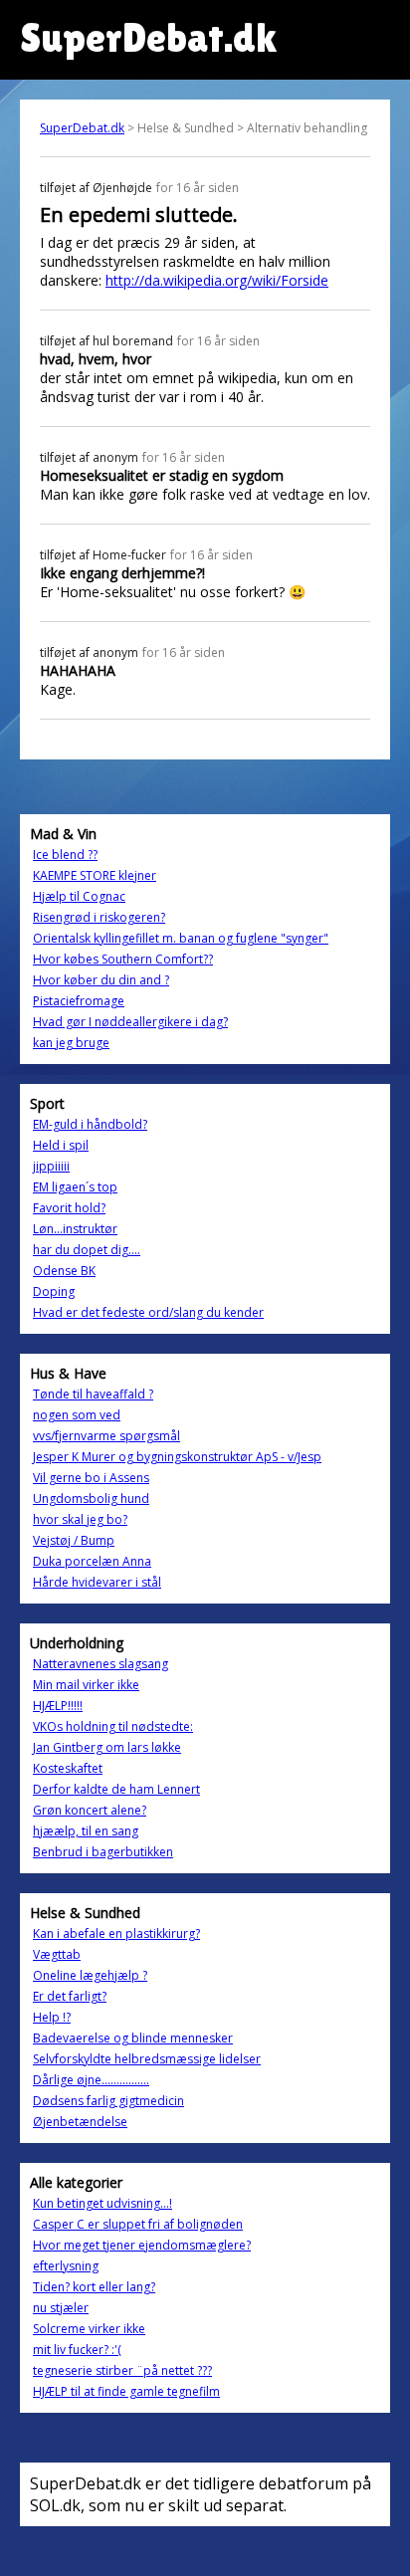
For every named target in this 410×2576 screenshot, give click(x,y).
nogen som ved (77, 1415)
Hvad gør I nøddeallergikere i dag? (130, 1022)
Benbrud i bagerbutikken (103, 1852)
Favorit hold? (69, 1208)
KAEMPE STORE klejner (95, 875)
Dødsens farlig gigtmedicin (108, 2101)
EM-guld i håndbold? (90, 1124)
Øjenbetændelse (80, 2122)
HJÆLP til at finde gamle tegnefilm (126, 2391)
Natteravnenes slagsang (101, 1664)
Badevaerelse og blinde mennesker (133, 2038)
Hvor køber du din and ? (101, 980)
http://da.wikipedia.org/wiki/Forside (217, 280)
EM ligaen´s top (75, 1187)
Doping (54, 1291)
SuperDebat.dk (82, 128)
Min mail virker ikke (86, 1685)
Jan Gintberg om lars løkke (107, 1747)
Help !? (52, 2017)
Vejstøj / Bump (74, 1540)
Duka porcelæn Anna (92, 1561)
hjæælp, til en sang (86, 1831)
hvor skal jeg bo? (80, 1519)
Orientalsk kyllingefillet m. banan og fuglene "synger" (181, 938)
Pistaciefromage (79, 1001)
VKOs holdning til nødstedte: (113, 1726)
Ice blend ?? (65, 855)
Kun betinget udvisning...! (102, 2203)
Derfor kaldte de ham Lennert (116, 1789)
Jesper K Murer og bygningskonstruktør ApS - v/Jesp (177, 1457)
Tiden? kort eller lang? (94, 2287)
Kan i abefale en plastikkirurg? (116, 1933)
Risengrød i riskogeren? (99, 917)
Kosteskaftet (68, 1768)
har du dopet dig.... (87, 1250)
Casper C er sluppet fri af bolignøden (138, 2224)
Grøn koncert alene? (90, 1810)
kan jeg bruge (71, 1043)
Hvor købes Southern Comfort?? (123, 959)
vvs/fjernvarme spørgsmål (106, 1436)
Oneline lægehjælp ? (90, 1975)
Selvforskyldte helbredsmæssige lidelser (147, 2059)
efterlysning (66, 2266)
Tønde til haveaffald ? (93, 1394)
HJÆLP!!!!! (58, 1706)
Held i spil (61, 1145)
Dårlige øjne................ (91, 2080)
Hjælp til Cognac (79, 896)
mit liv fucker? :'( (77, 2350)
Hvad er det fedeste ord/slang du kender (148, 1312)
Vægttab (57, 1954)
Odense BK (64, 1271)
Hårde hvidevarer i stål (97, 1582)
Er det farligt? (70, 1996)
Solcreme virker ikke (89, 2329)
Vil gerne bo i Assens (91, 1478)
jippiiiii (51, 1166)
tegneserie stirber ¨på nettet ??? (122, 2370)
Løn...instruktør (75, 1229)
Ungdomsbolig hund (91, 1499)
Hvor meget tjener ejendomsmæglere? (142, 2245)
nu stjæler (61, 2308)
